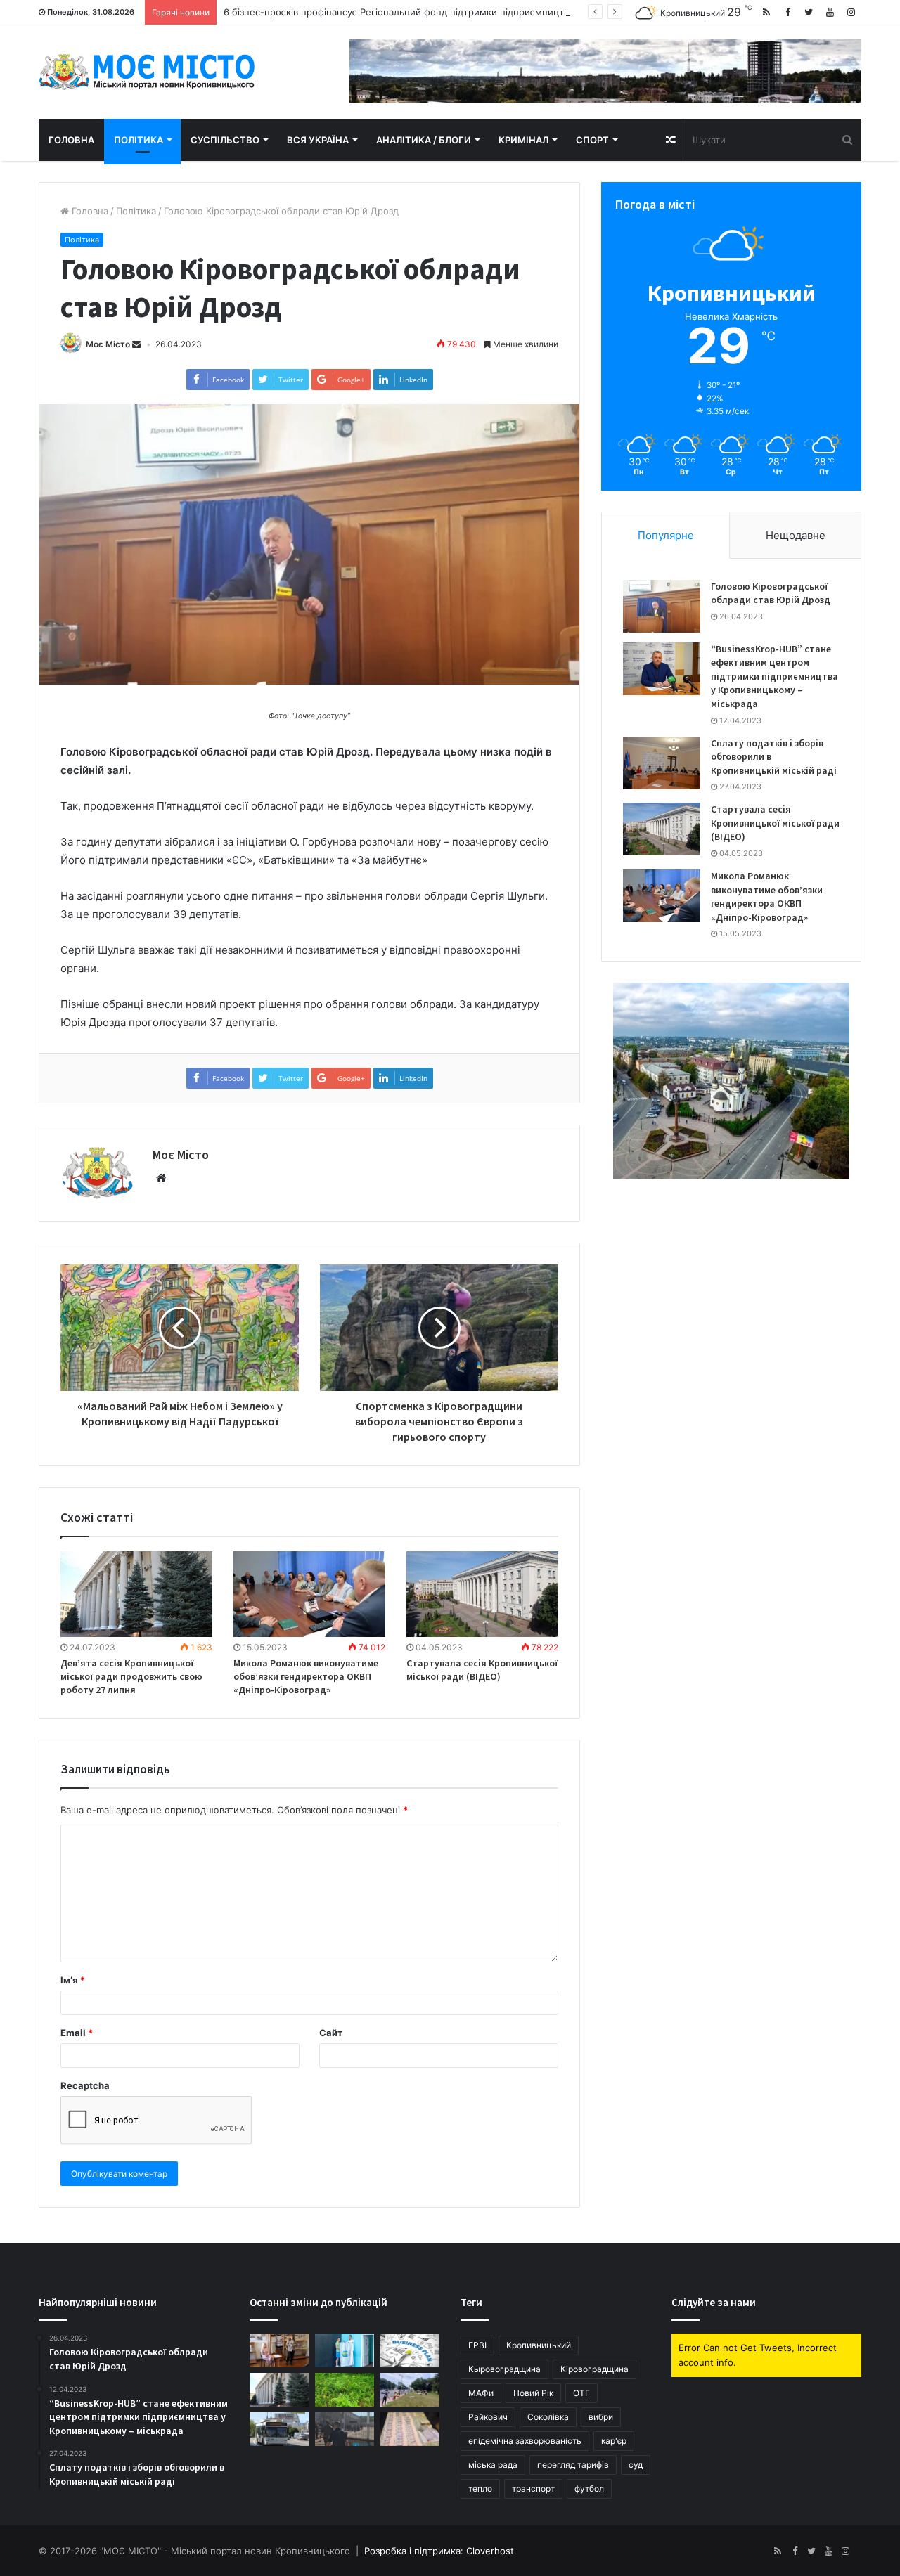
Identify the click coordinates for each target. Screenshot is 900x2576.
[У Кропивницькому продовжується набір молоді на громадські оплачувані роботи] (410, 2390)
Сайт (331, 2033)
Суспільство (225, 140)
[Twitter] (809, 12)
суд (636, 2465)
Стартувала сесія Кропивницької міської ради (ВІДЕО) (482, 1670)
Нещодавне (796, 535)
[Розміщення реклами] (605, 70)
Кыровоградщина (504, 2369)
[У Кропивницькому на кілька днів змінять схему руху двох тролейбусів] (279, 2429)
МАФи (481, 2393)
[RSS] (766, 12)
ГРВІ (477, 2345)
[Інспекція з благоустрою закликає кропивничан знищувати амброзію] (345, 2390)
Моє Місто (108, 344)
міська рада (493, 2465)
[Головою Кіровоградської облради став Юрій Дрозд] (662, 606)
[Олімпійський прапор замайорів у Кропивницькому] (345, 2350)
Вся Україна (318, 140)
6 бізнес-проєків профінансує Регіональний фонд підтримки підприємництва (399, 12)
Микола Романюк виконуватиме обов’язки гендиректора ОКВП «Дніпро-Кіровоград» (306, 1676)
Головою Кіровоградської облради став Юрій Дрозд (771, 593)
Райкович (488, 2417)
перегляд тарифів (573, 2465)
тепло (480, 2488)
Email (77, 2033)
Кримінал (523, 140)
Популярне (666, 535)
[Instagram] (851, 12)
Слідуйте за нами (714, 2302)
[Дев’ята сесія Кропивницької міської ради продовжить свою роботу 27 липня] (136, 1594)
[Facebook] (787, 12)
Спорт (592, 140)
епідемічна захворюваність (525, 2441)
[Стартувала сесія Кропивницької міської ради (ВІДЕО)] (482, 1594)
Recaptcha (85, 2085)
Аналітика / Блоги (424, 140)
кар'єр (614, 2441)
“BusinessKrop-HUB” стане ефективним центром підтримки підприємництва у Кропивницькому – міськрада (774, 676)
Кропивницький (539, 2345)
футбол (589, 2488)
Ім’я (73, 1980)
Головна (71, 140)
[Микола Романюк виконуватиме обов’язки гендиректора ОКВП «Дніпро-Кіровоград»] (309, 1594)
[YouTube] (830, 12)
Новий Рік (533, 2393)
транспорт (533, 2488)
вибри (601, 2417)
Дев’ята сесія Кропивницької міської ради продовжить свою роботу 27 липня (131, 1676)
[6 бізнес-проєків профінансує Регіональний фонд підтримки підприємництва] (410, 2350)
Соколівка (548, 2417)
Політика (139, 140)
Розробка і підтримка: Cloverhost (439, 2551)
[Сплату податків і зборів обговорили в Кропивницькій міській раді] (662, 763)
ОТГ (581, 2393)
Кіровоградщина (594, 2369)
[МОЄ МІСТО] (147, 72)
